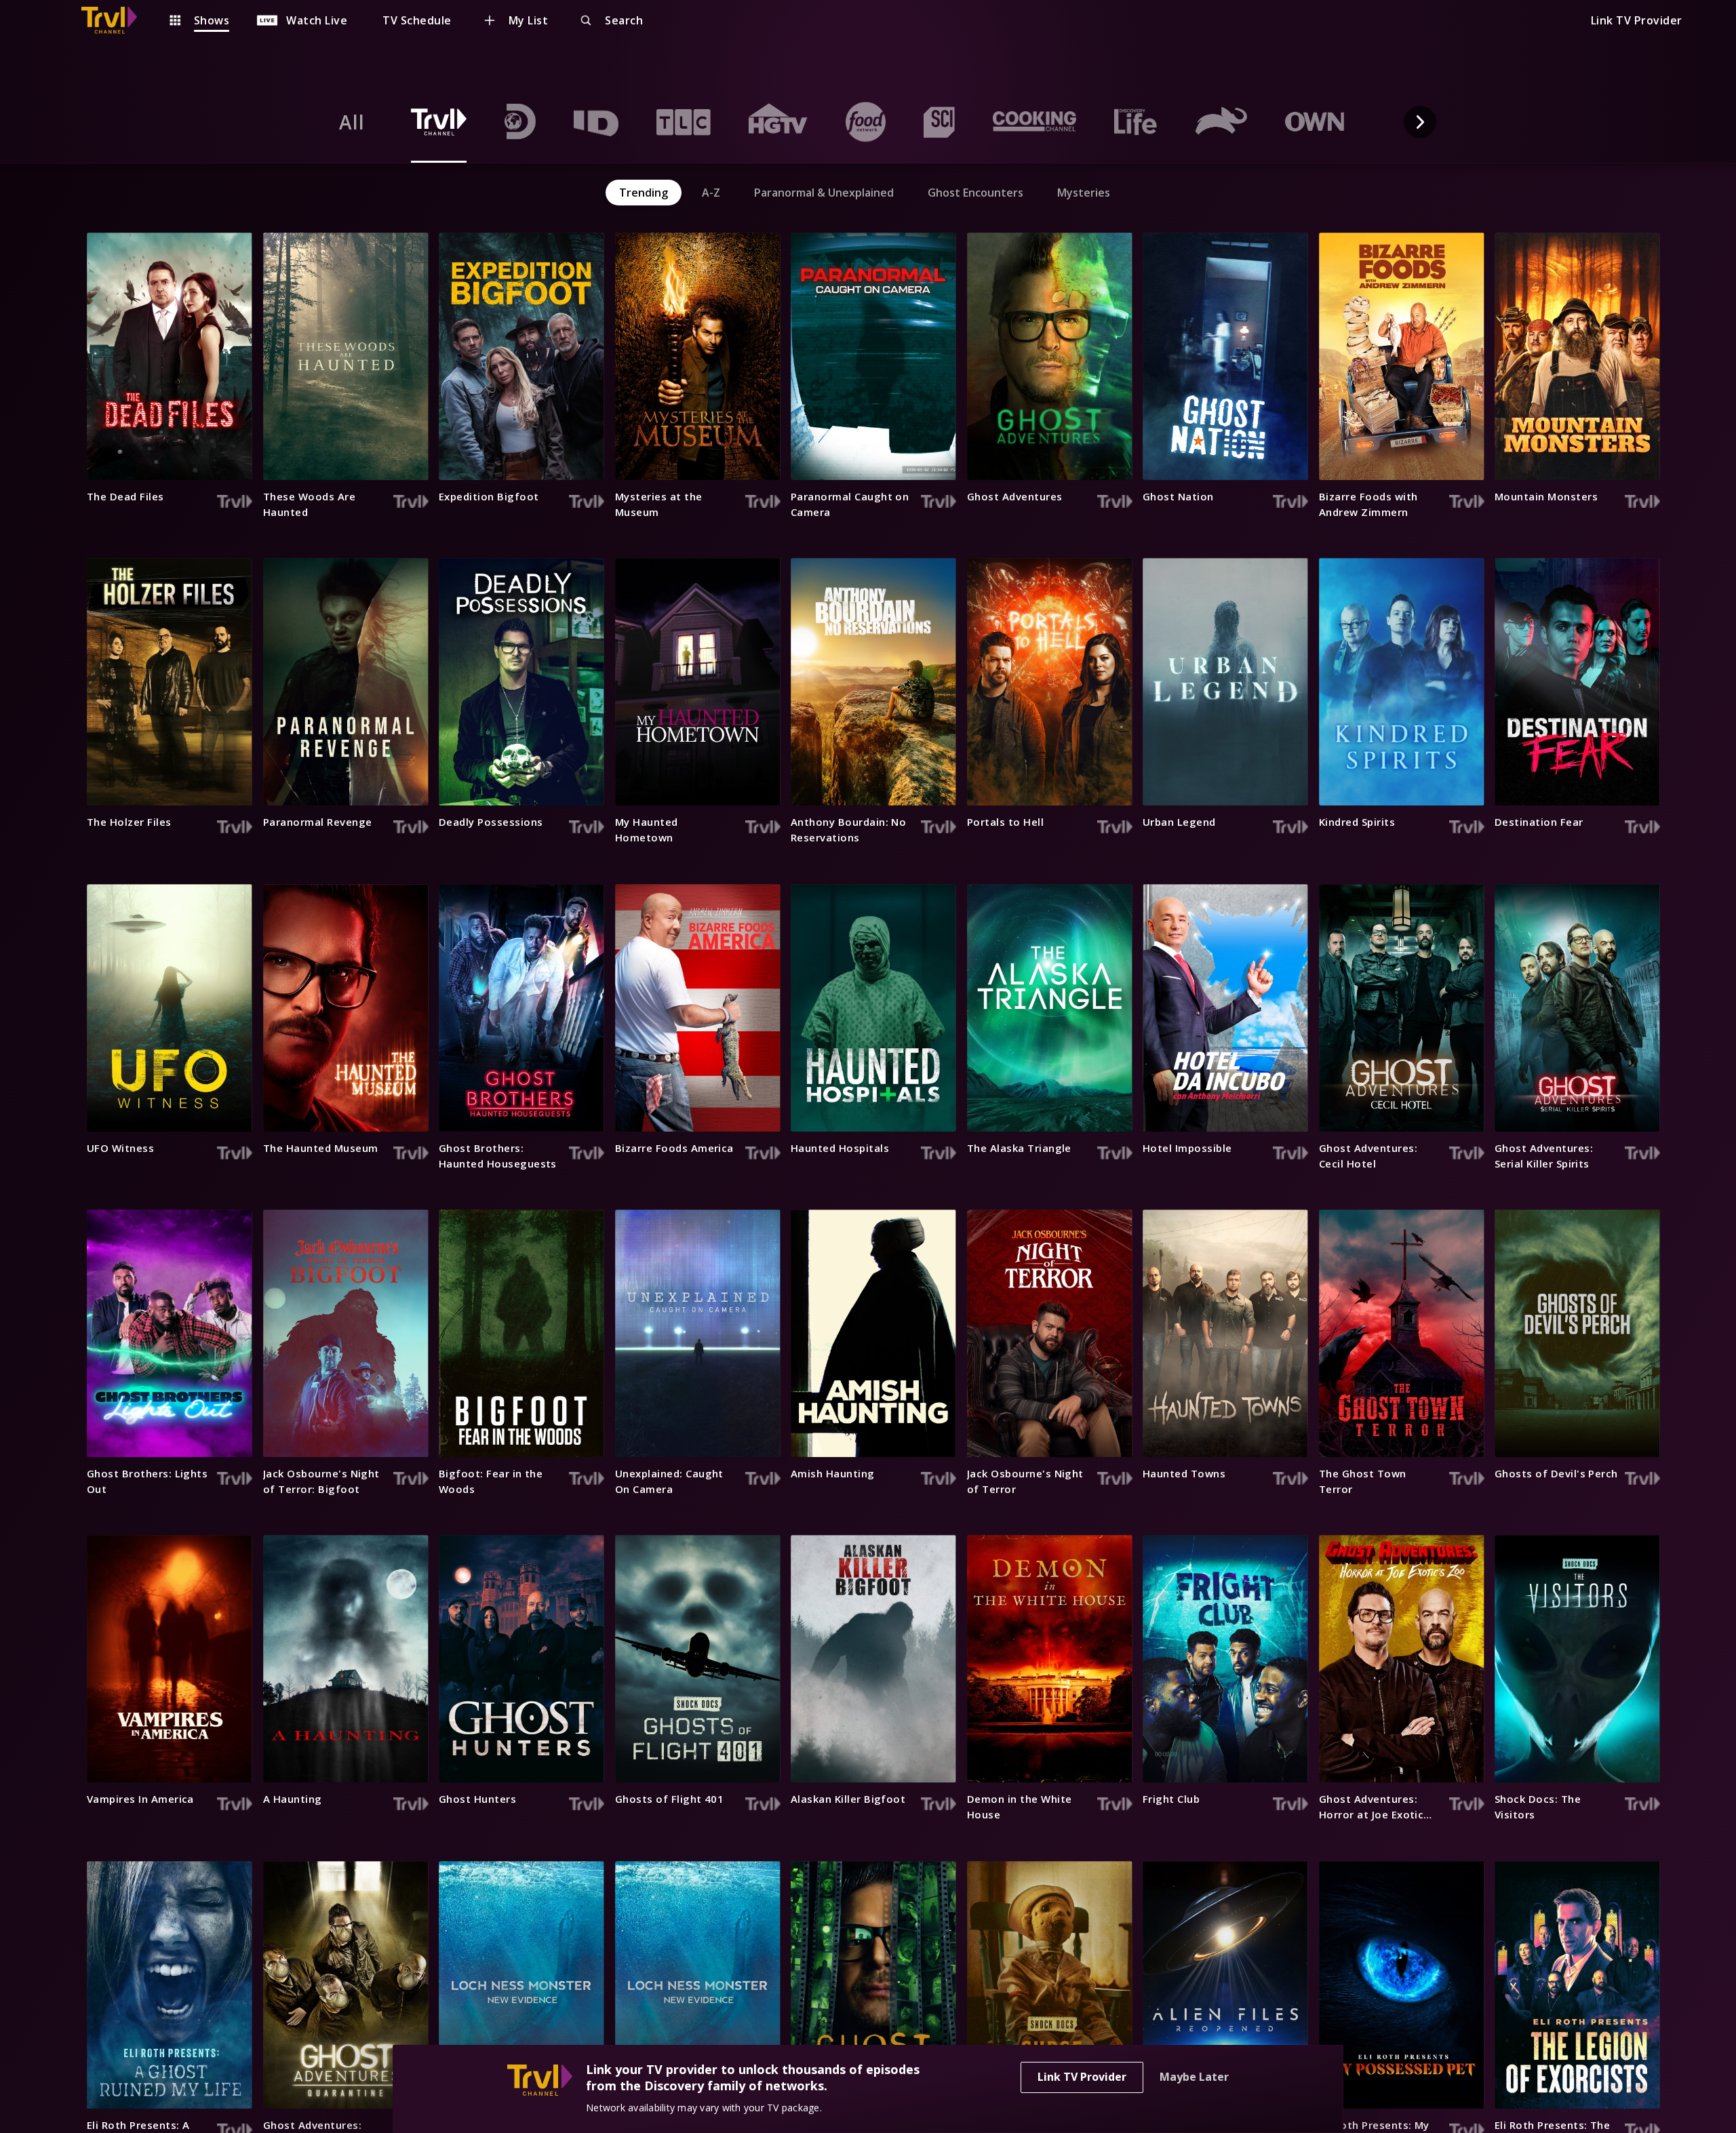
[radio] (352, 122)
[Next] (1420, 122)
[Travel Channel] (116, 20)
